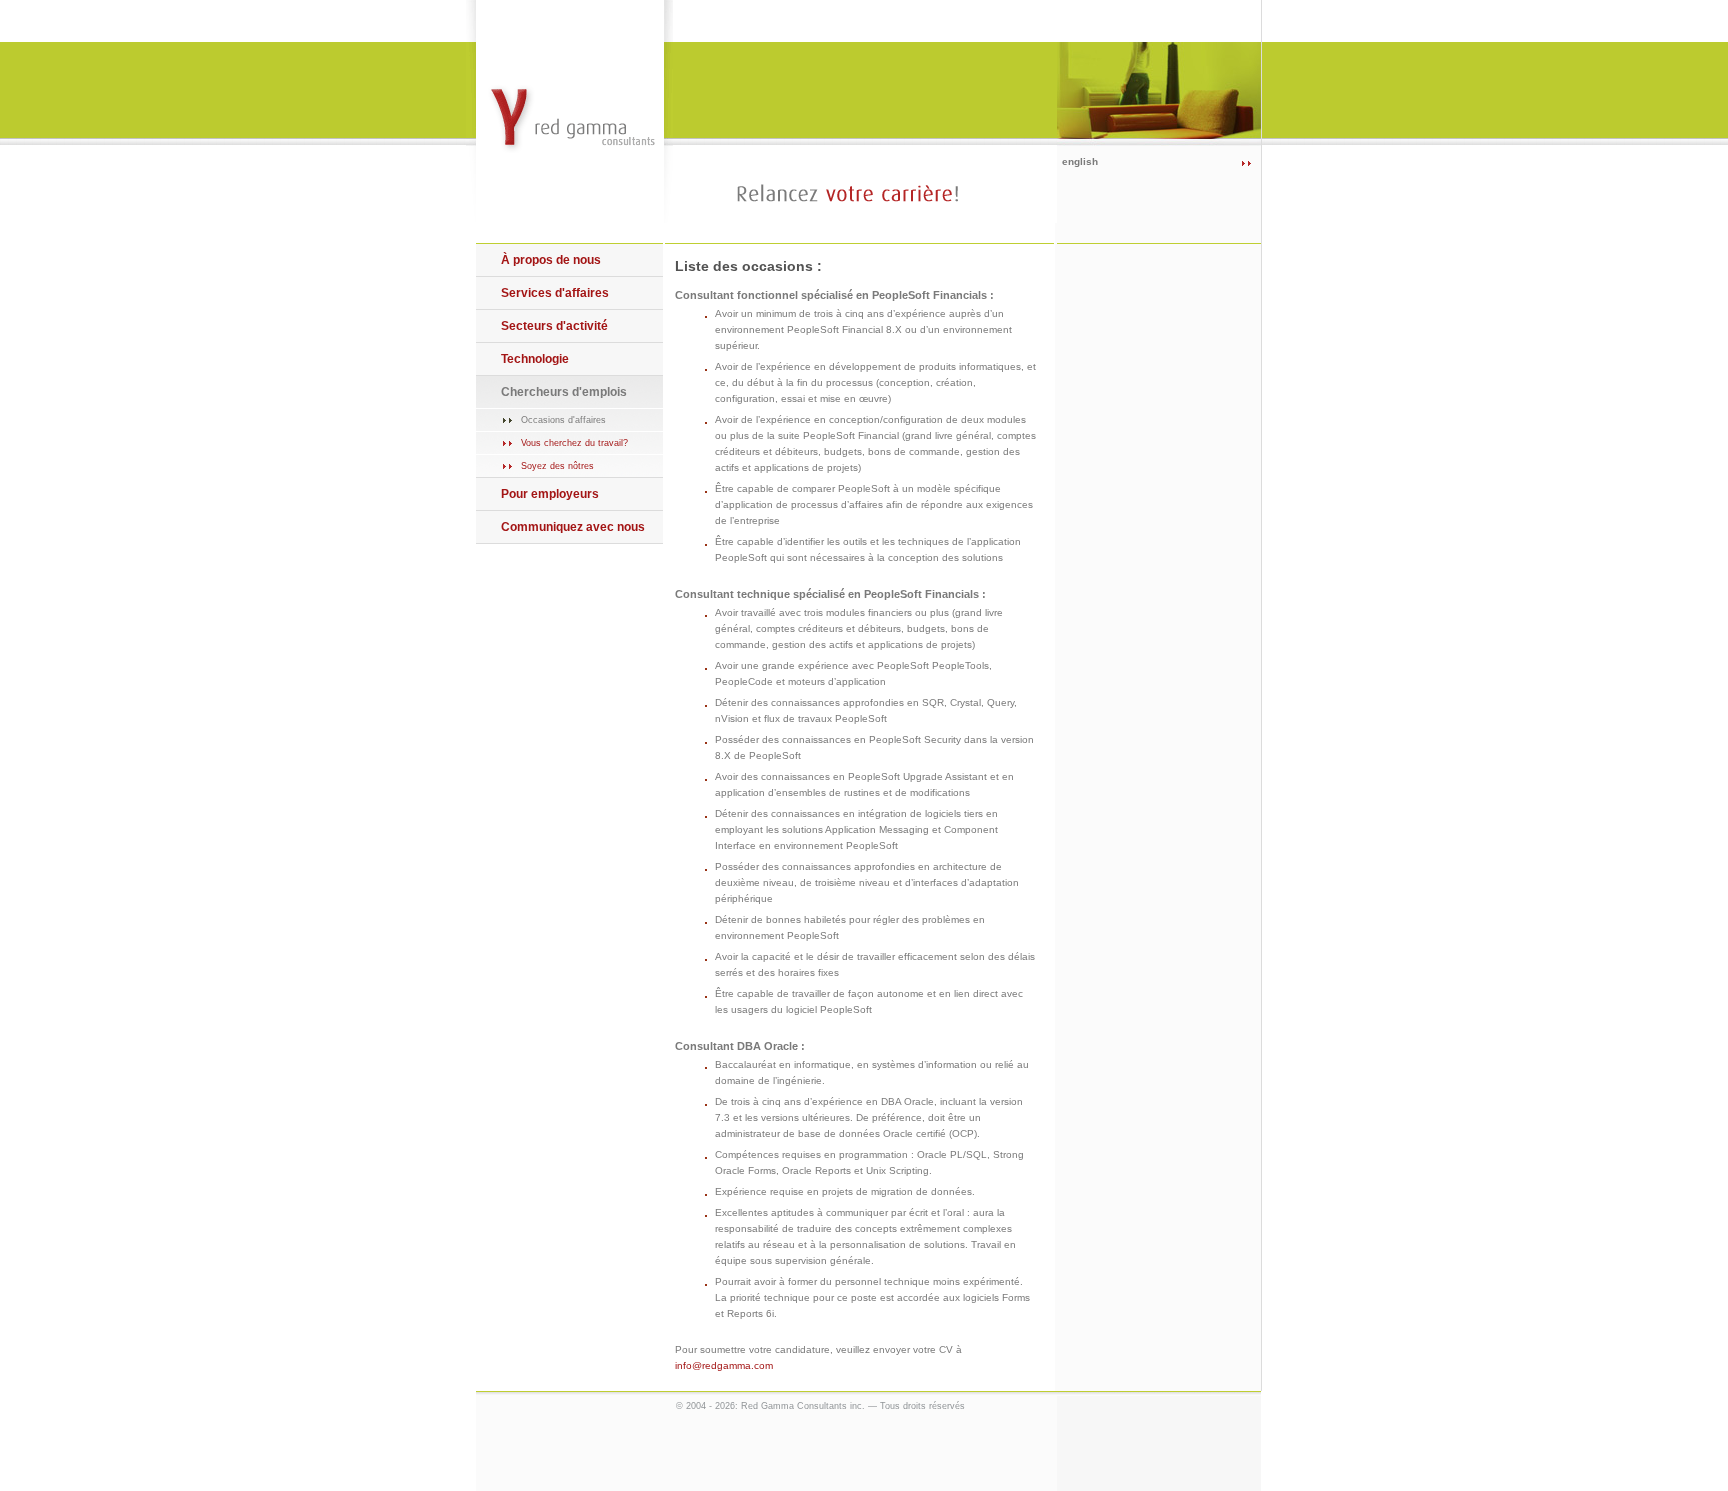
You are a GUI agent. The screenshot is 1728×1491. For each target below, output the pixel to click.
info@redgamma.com (724, 1365)
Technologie (535, 359)
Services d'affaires (555, 293)
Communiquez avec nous (573, 527)
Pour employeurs (550, 494)
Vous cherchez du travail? (574, 443)
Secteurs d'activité (554, 326)
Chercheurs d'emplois (564, 392)
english (1080, 161)
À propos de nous (551, 260)
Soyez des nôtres (557, 466)
